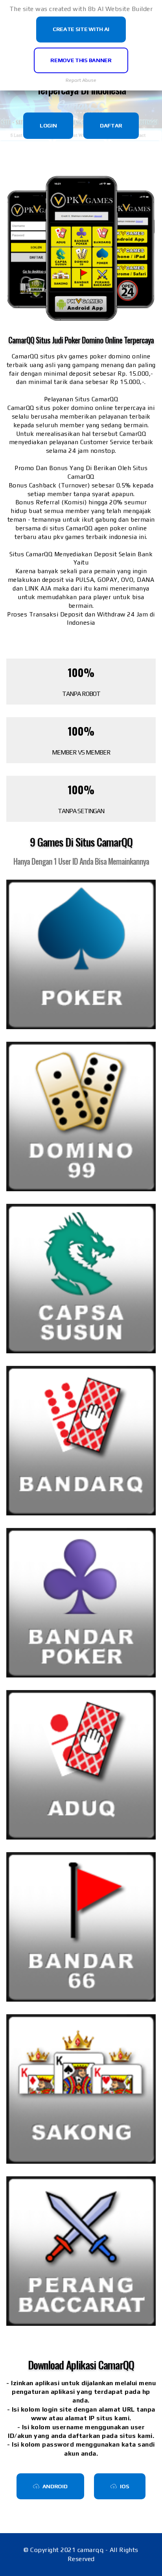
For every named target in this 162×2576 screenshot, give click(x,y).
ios (124, 2486)
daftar (111, 125)
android (55, 2486)
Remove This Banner (81, 60)
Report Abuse (81, 80)
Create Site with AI (81, 29)
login (48, 125)
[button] (81, 954)
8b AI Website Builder (121, 9)
